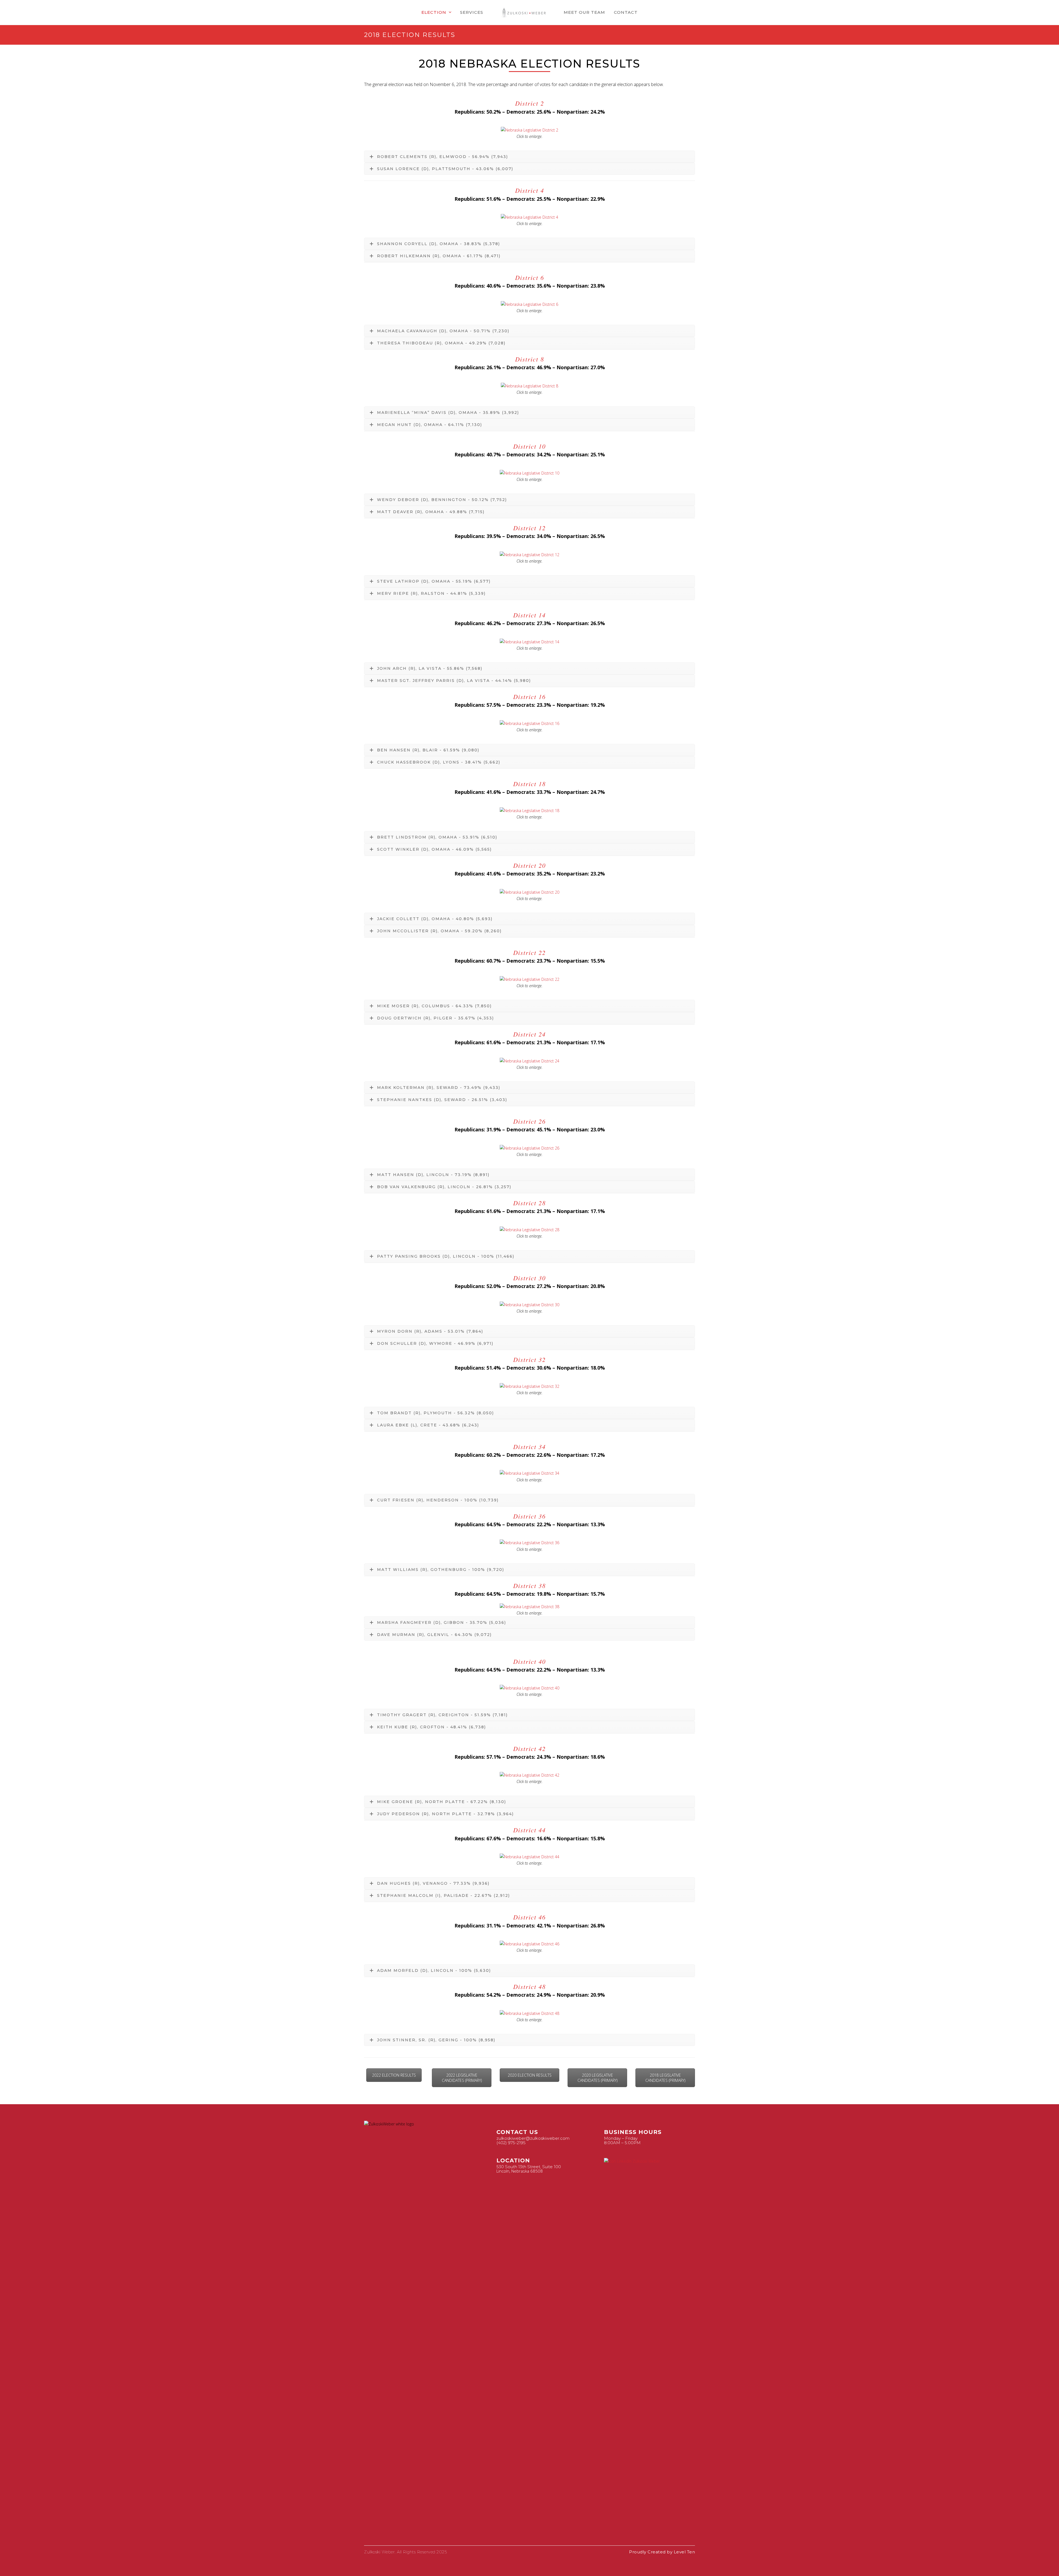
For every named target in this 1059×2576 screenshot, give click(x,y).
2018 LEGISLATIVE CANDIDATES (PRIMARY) (665, 2078)
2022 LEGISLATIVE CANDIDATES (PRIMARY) (462, 2078)
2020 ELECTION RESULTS (530, 2075)
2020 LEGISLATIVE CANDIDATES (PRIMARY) (597, 2078)
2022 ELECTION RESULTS (394, 2075)
